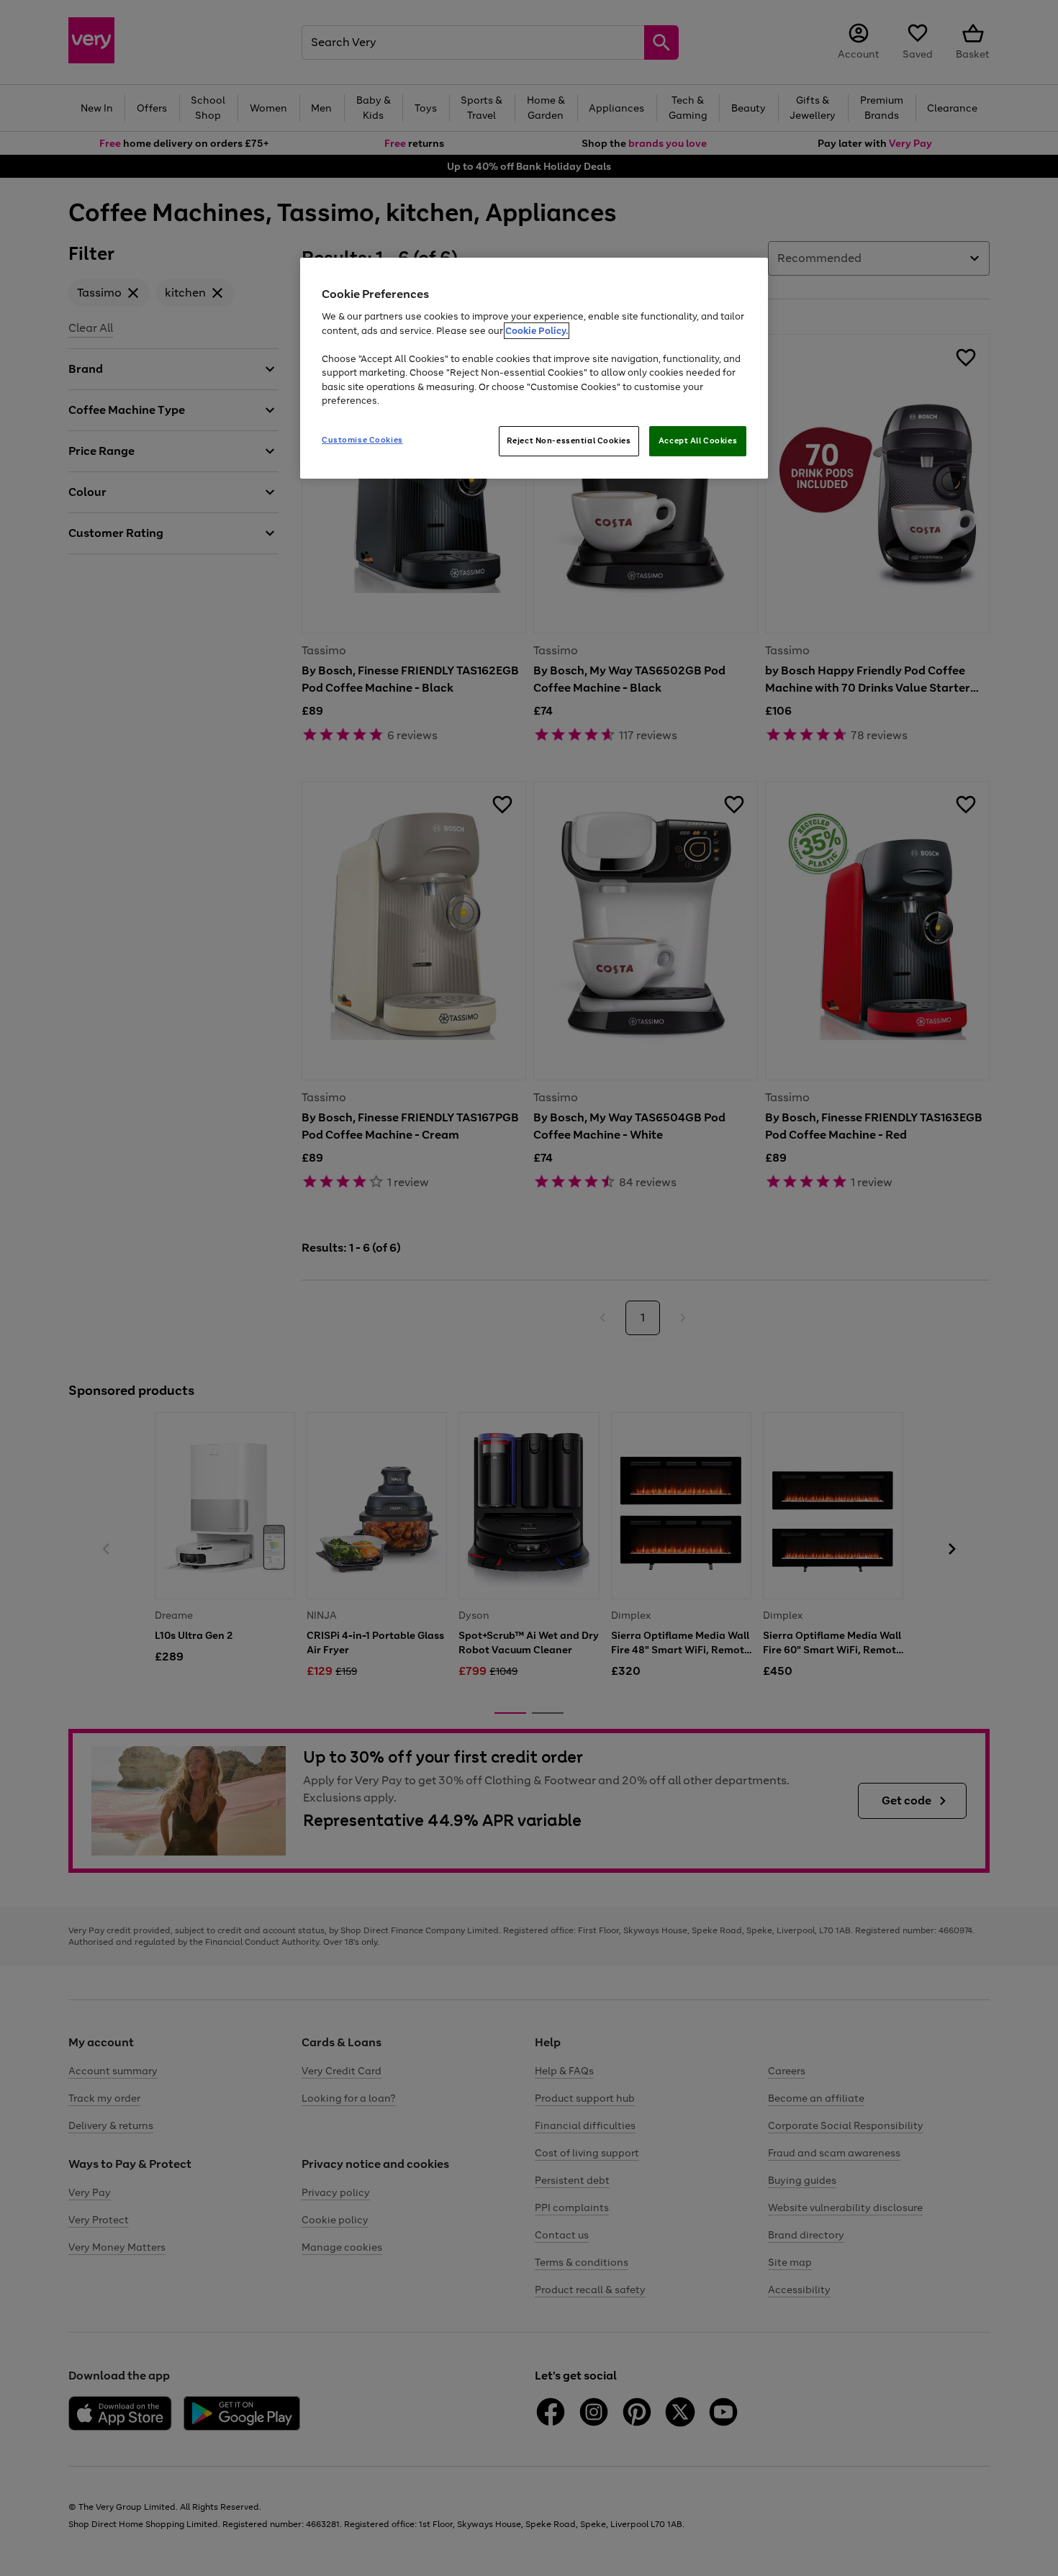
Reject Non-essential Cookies (569, 440)
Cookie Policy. (537, 331)
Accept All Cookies (698, 440)
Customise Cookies (362, 440)
